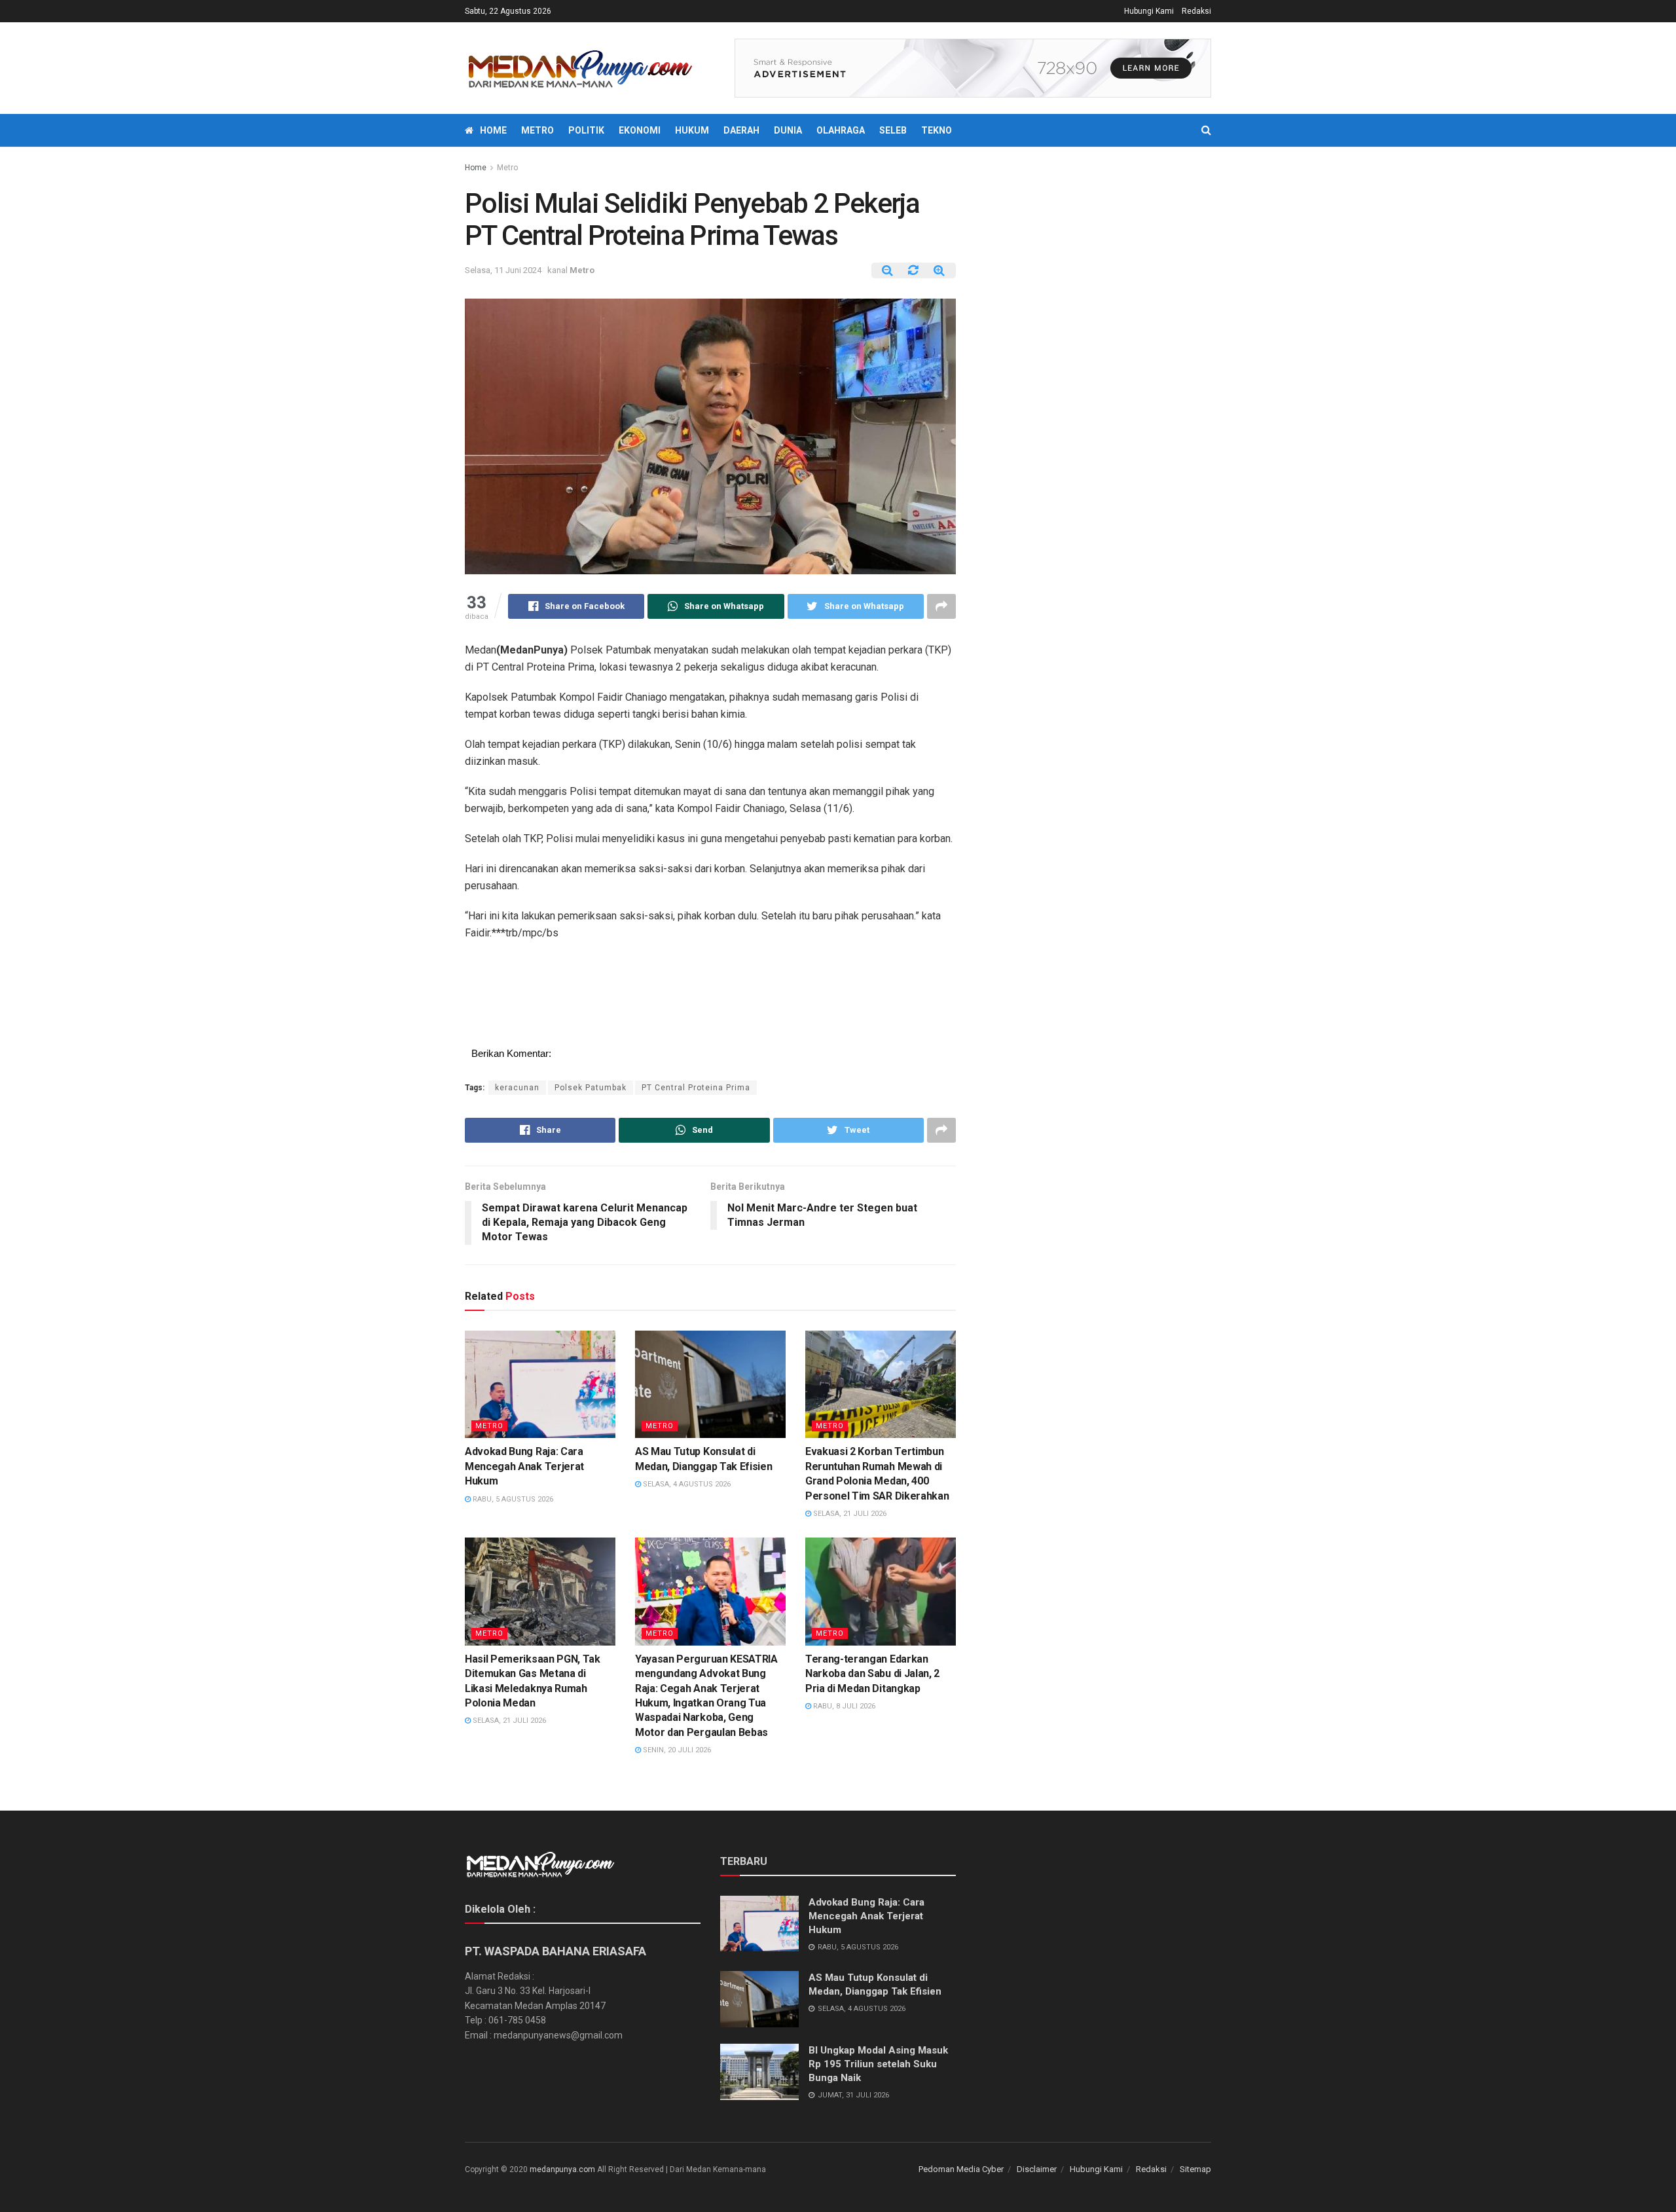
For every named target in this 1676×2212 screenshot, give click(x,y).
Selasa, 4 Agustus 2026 (686, 1484)
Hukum (692, 130)
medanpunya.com (562, 2169)
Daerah (741, 130)
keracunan (517, 1088)
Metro (537, 130)
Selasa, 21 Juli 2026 (849, 1514)
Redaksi (1196, 11)
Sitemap (1195, 2169)
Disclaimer (1037, 2169)
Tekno (937, 130)
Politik (586, 130)
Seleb (893, 130)
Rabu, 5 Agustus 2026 (512, 1499)
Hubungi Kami (1149, 11)
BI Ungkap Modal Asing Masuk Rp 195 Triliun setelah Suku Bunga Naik (878, 2064)
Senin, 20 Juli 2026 (676, 1750)
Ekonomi (640, 130)
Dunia (788, 130)
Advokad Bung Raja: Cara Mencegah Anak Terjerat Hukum (524, 1466)
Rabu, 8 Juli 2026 (843, 1706)
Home (493, 130)
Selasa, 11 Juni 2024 (503, 270)
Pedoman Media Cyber (961, 2169)
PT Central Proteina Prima (696, 1088)
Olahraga (841, 130)
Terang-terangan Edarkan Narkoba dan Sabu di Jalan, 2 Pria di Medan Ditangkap (872, 1674)
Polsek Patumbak (591, 1088)
